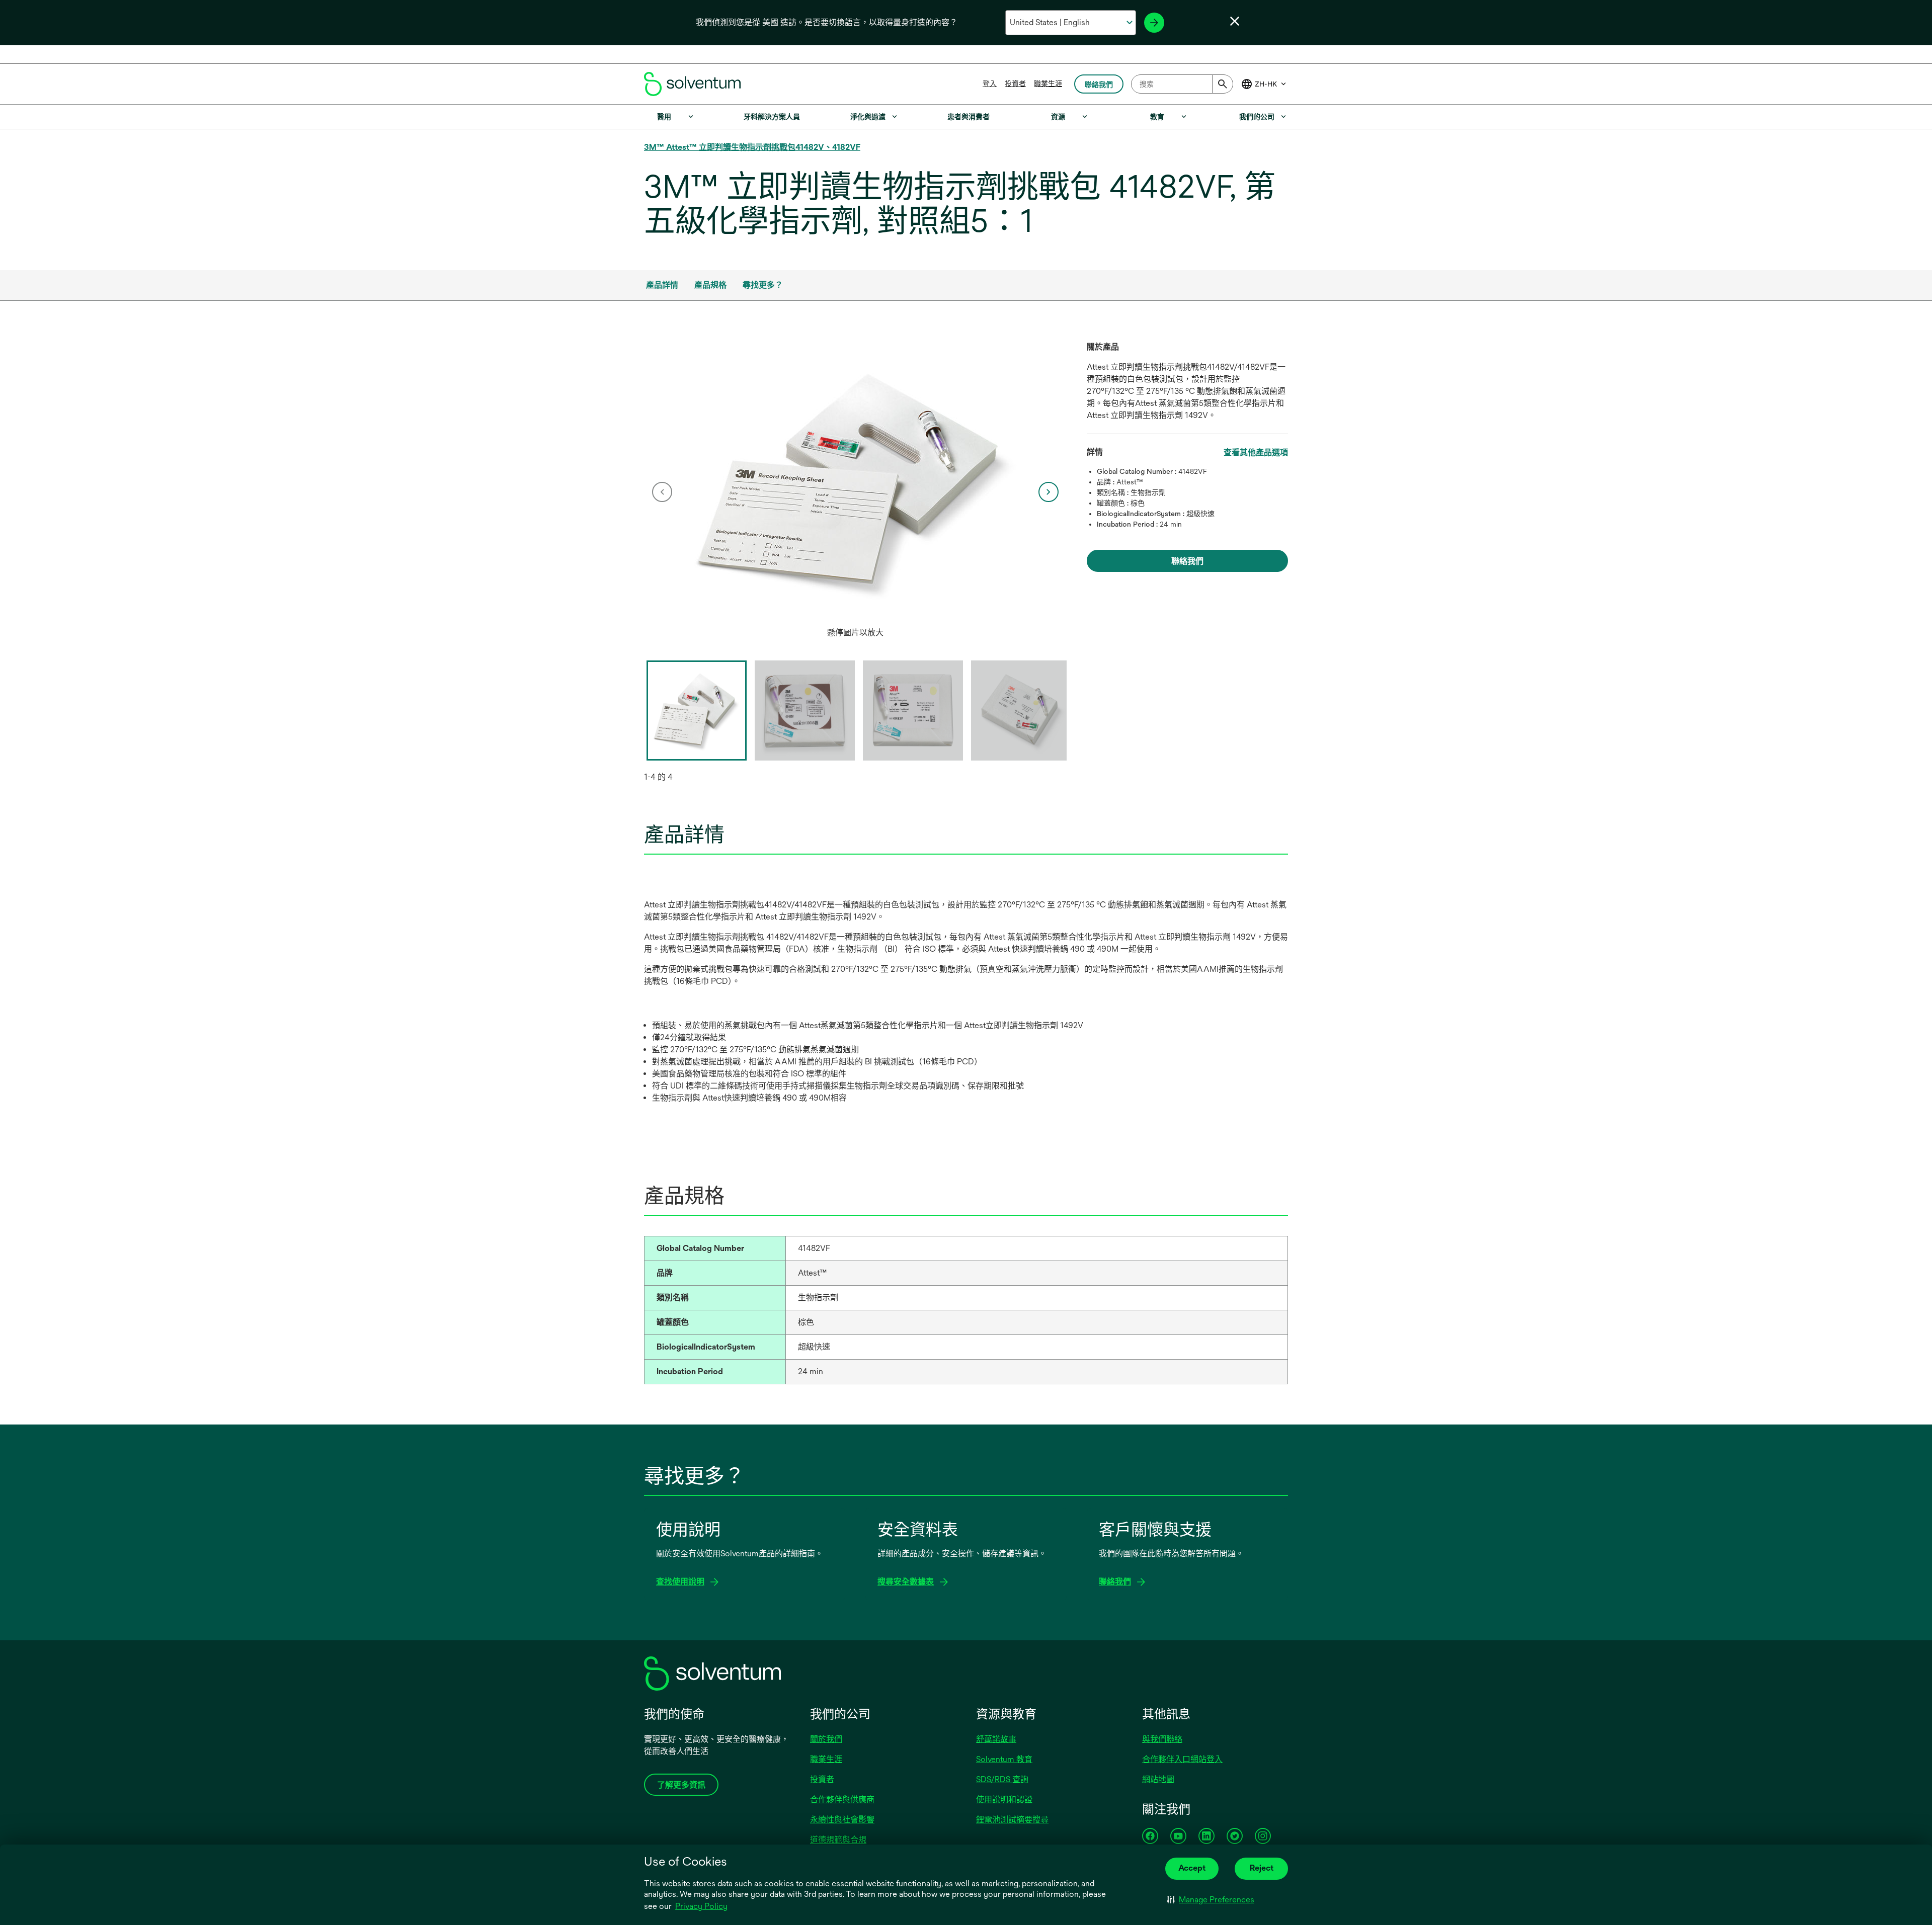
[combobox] (1182, 84)
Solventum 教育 (1004, 1759)
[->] (1154, 23)
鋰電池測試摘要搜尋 (1012, 1820)
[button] (1211, 1900)
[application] (855, 482)
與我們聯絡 (1162, 1739)
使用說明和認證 (1004, 1800)
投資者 (1015, 83)
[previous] (662, 492)
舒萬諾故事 (996, 1739)
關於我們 (826, 1739)
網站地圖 (1158, 1779)
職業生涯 (1048, 83)
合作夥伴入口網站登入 (1182, 1759)
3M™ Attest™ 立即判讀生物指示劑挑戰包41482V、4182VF (752, 147)
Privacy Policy (701, 1906)
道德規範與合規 (838, 1840)
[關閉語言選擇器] (1235, 21)
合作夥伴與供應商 (842, 1800)
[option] (855, 492)
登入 (990, 83)
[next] (1049, 492)
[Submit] (1223, 84)
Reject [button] (1262, 1868)
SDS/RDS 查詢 (1002, 1779)
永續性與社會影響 (842, 1820)
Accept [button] (1192, 1868)
